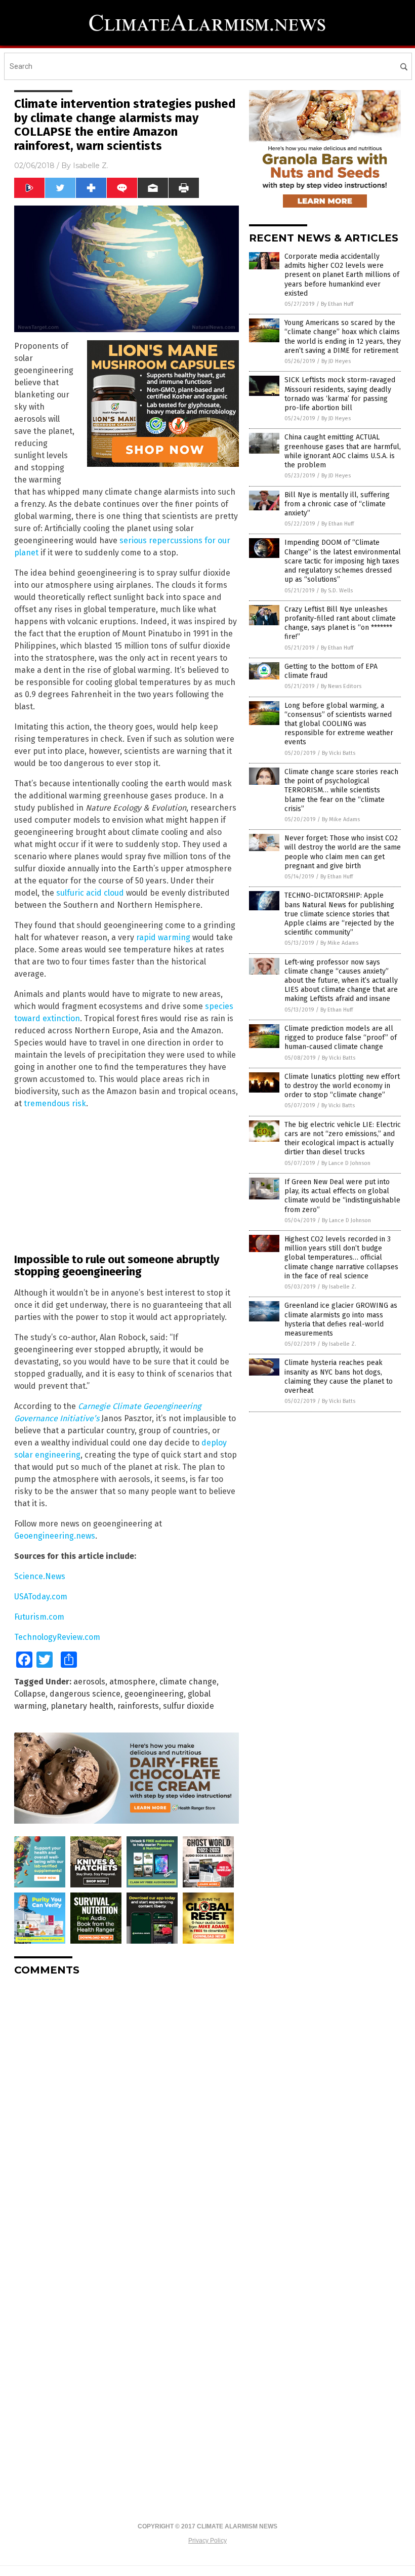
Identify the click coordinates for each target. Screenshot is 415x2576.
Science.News (40, 1576)
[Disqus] (127, 2111)
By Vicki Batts (339, 753)
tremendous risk (55, 1103)
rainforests (138, 1706)
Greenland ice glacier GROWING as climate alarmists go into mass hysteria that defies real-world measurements (341, 1319)
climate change (188, 1682)
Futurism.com (39, 1617)
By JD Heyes (336, 361)
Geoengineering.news (55, 1536)
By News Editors (341, 686)
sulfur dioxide (189, 1706)
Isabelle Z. (91, 166)
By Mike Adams (341, 819)
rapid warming (163, 937)
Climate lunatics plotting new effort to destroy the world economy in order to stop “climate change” (342, 1086)
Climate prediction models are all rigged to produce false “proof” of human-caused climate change (341, 1038)
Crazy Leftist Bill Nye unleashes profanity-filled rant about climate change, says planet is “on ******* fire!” (340, 623)
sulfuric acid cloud (90, 893)
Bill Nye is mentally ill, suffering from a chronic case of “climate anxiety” (337, 504)
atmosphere (132, 1682)
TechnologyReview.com (57, 1637)
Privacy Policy (207, 2541)
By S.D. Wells (337, 591)
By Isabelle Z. (339, 1287)
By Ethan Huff (337, 304)
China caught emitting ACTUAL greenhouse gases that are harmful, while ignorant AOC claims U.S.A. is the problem (343, 451)
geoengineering (154, 1694)
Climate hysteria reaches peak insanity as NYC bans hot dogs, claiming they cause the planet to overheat (339, 1377)
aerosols (89, 1682)
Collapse (30, 1694)
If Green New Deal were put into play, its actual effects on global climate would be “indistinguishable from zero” (342, 1196)
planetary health (82, 1706)
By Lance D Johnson (346, 1163)
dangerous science (85, 1694)
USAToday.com (41, 1597)
